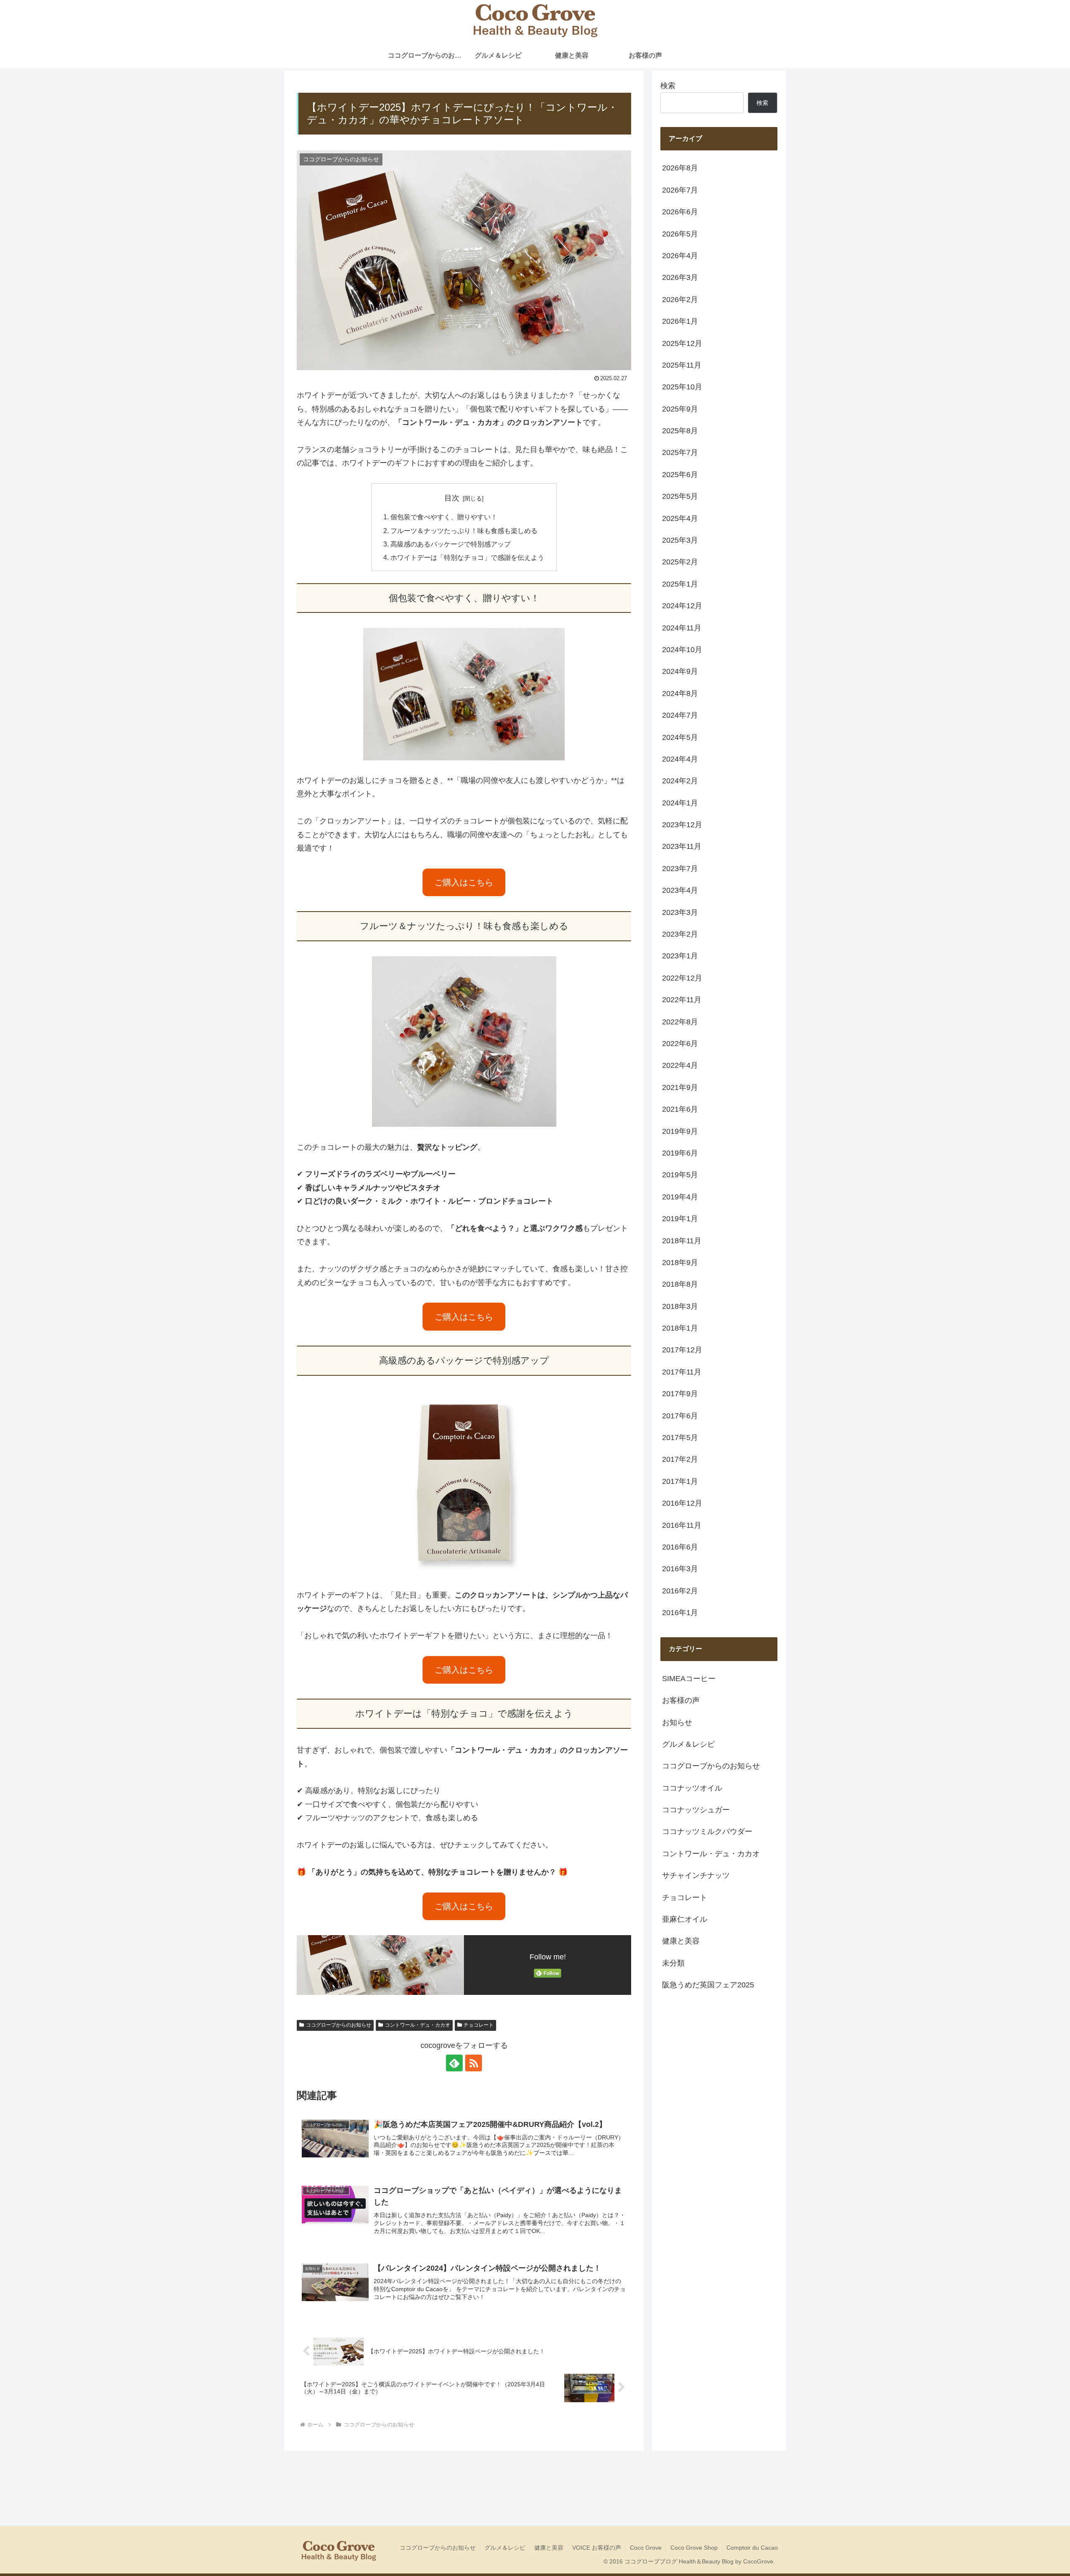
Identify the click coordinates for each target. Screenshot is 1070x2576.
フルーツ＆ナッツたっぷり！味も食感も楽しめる (464, 531)
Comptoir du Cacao (752, 2548)
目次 (452, 498)
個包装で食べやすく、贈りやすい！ (444, 517)
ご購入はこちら (464, 882)
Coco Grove (646, 2548)
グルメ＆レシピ (505, 2548)
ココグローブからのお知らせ (339, 2025)
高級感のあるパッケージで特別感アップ (451, 544)
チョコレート (479, 2025)
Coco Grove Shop (694, 2548)
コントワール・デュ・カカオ (418, 2025)
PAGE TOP (1040, 2492)
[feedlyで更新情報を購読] (454, 2063)
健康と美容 (549, 2548)
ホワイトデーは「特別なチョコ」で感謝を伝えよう (467, 557)
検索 (668, 86)
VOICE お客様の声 (597, 2548)
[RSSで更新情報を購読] (474, 2063)
